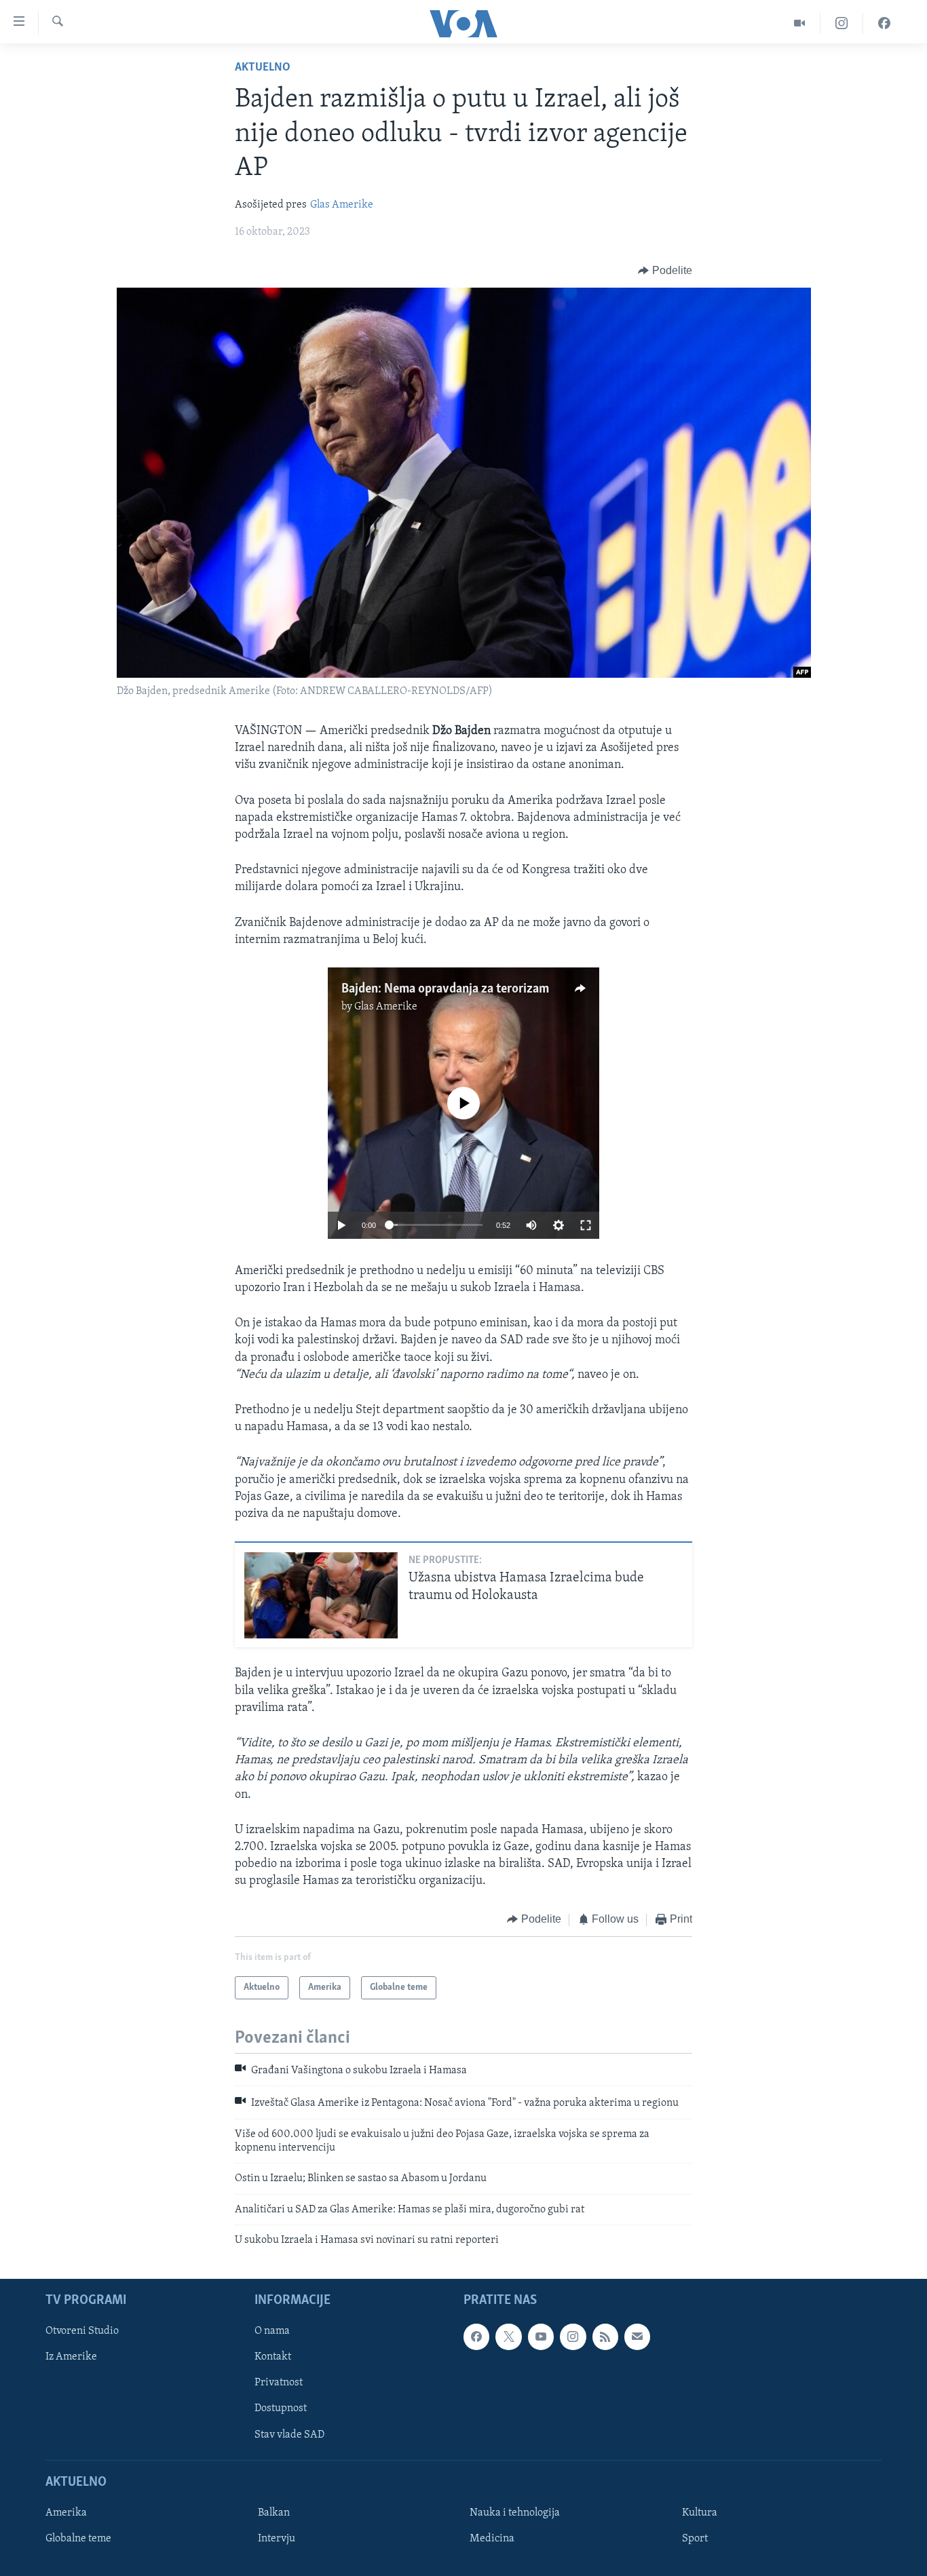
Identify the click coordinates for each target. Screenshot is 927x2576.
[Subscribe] (637, 2337)
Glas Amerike (342, 205)
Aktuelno (263, 68)
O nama (272, 2331)
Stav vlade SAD (289, 2434)
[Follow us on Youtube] (541, 2337)
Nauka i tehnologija (515, 2513)
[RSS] (605, 2337)
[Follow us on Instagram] (573, 2337)
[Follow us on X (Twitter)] (508, 2337)
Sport (695, 2539)
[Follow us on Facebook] (476, 2337)
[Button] (665, 271)
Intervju (277, 2539)
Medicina (492, 2539)
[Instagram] (842, 23)
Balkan (274, 2513)
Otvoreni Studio (82, 2331)
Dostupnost (281, 2408)
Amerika (66, 2513)
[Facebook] (884, 23)
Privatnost (279, 2383)
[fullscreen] (586, 1225)
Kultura (700, 2513)
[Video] (800, 23)
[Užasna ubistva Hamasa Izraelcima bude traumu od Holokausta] (321, 1595)
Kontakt (273, 2357)
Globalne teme (78, 2539)
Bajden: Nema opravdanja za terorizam (445, 989)
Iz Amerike (71, 2357)
